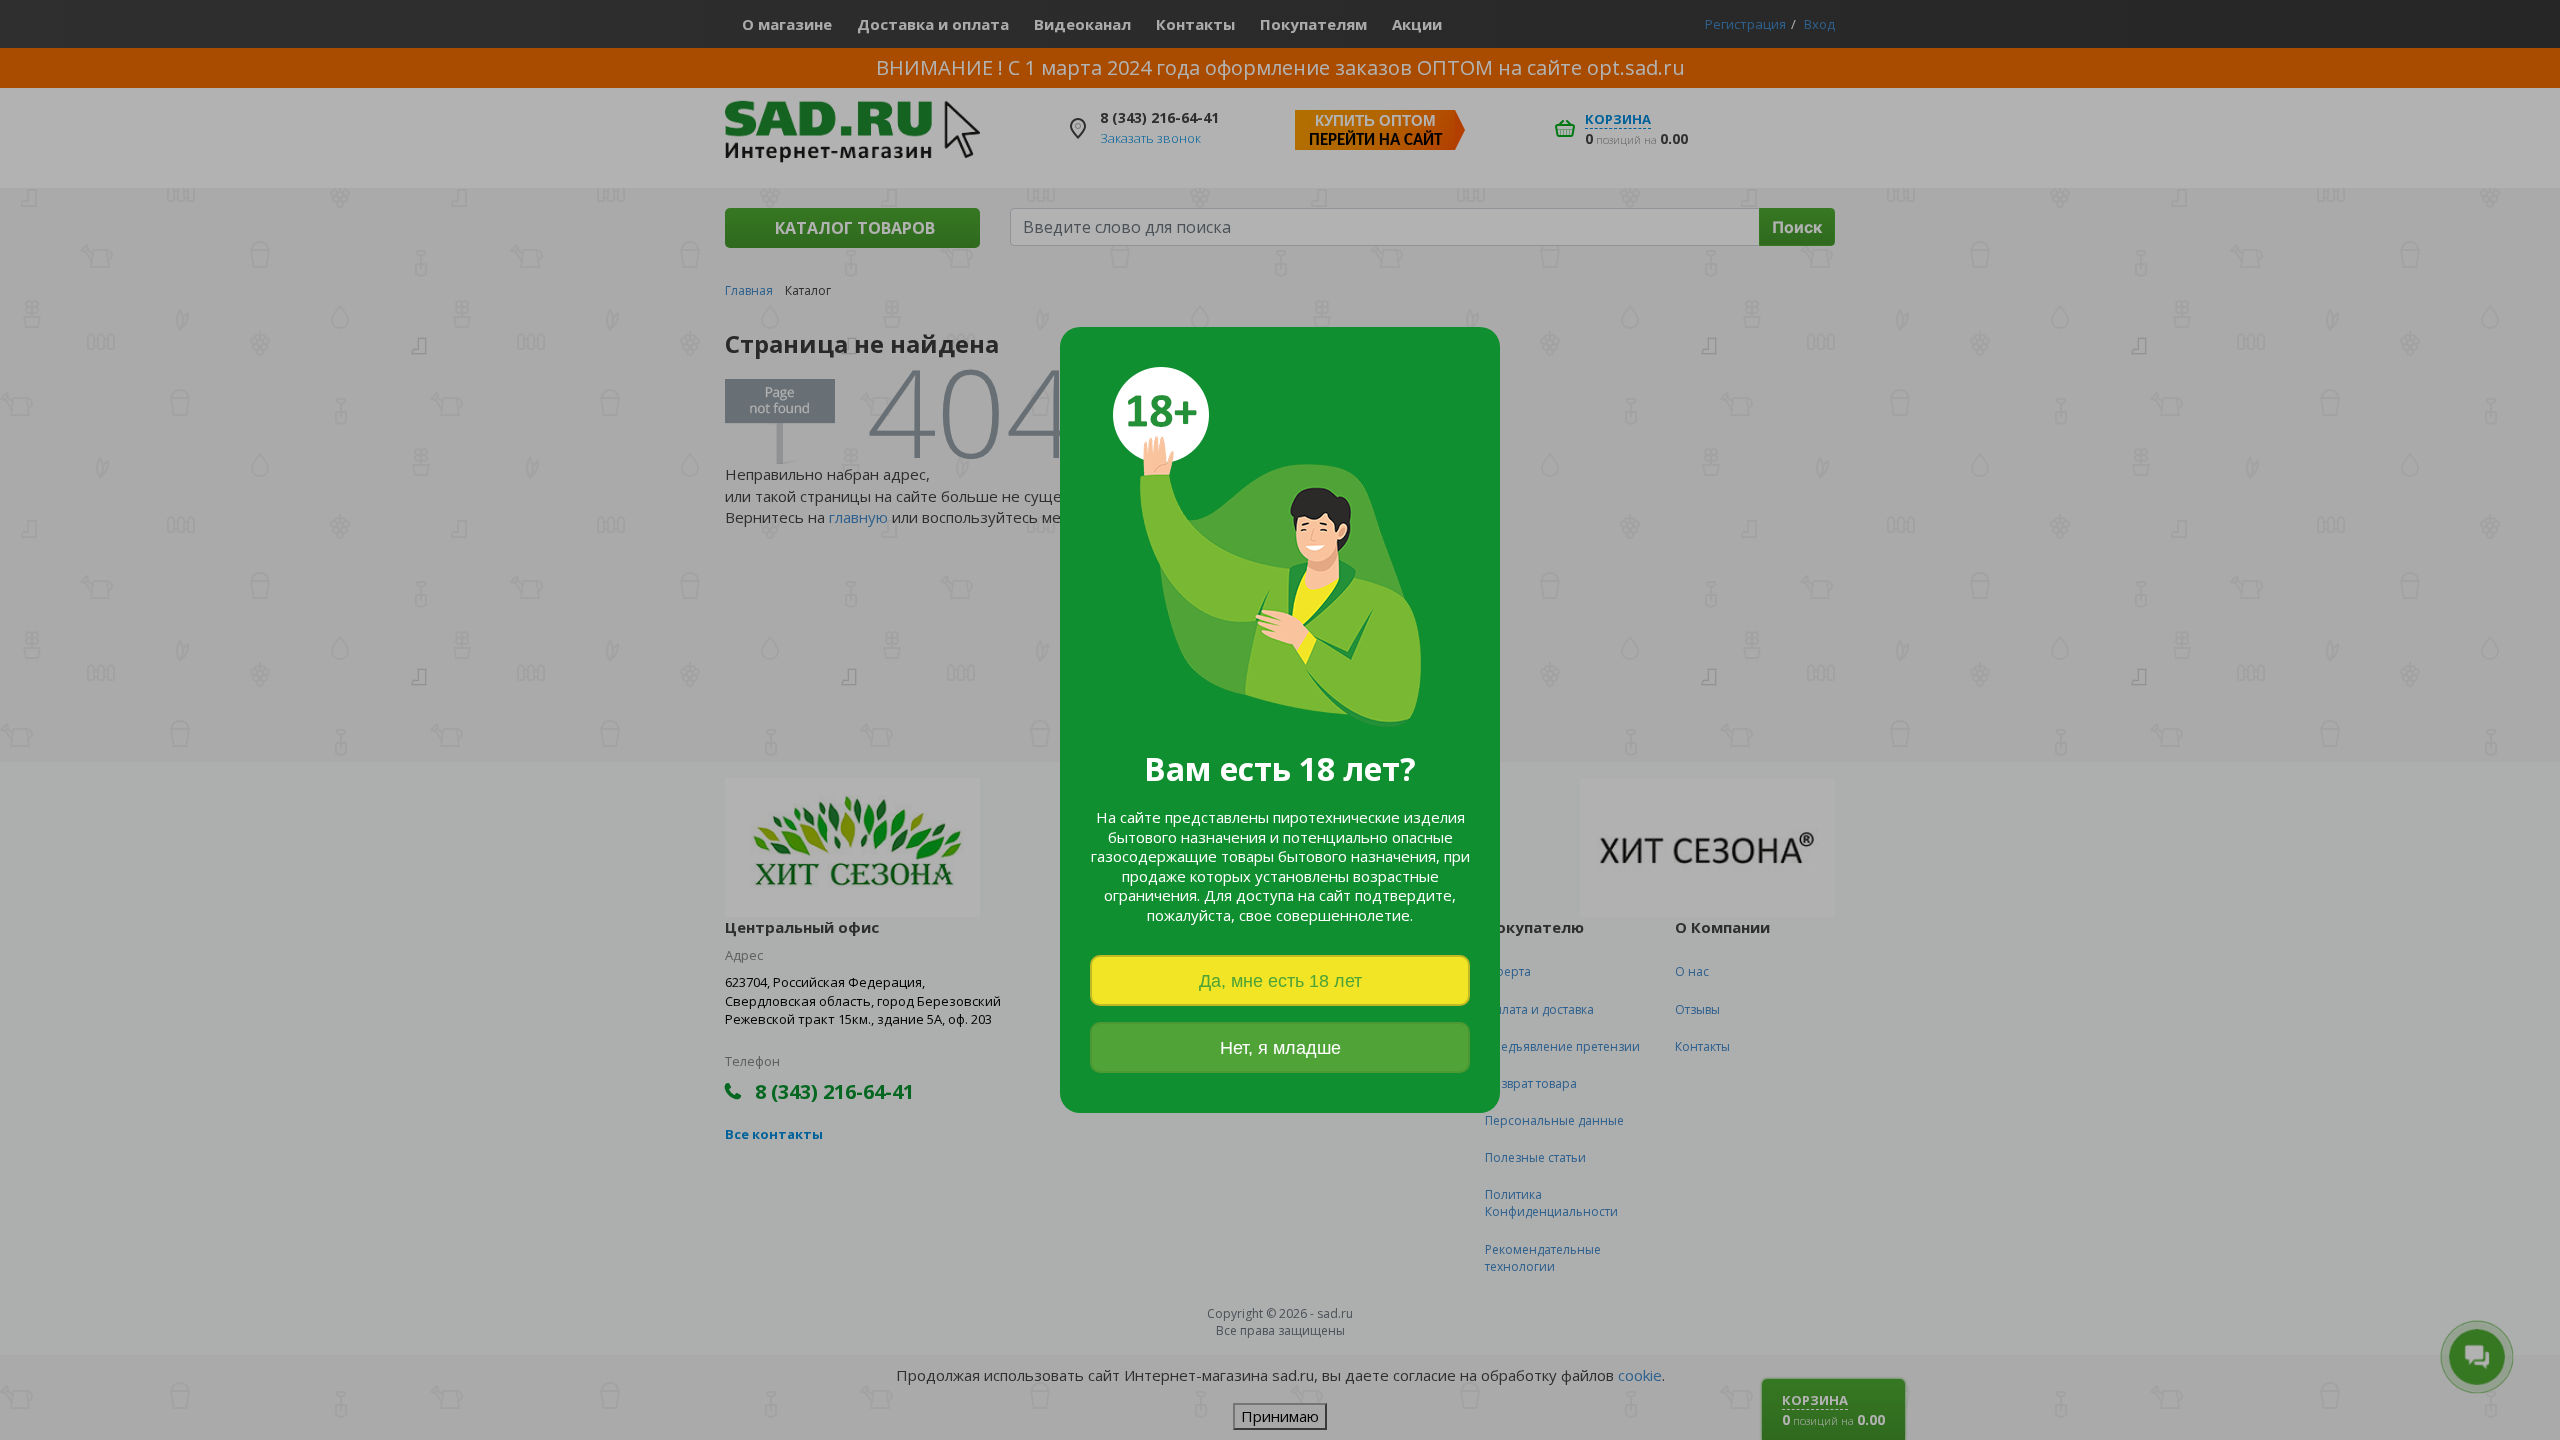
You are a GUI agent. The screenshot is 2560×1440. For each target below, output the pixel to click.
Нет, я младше (1280, 1048)
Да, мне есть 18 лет (1280, 981)
